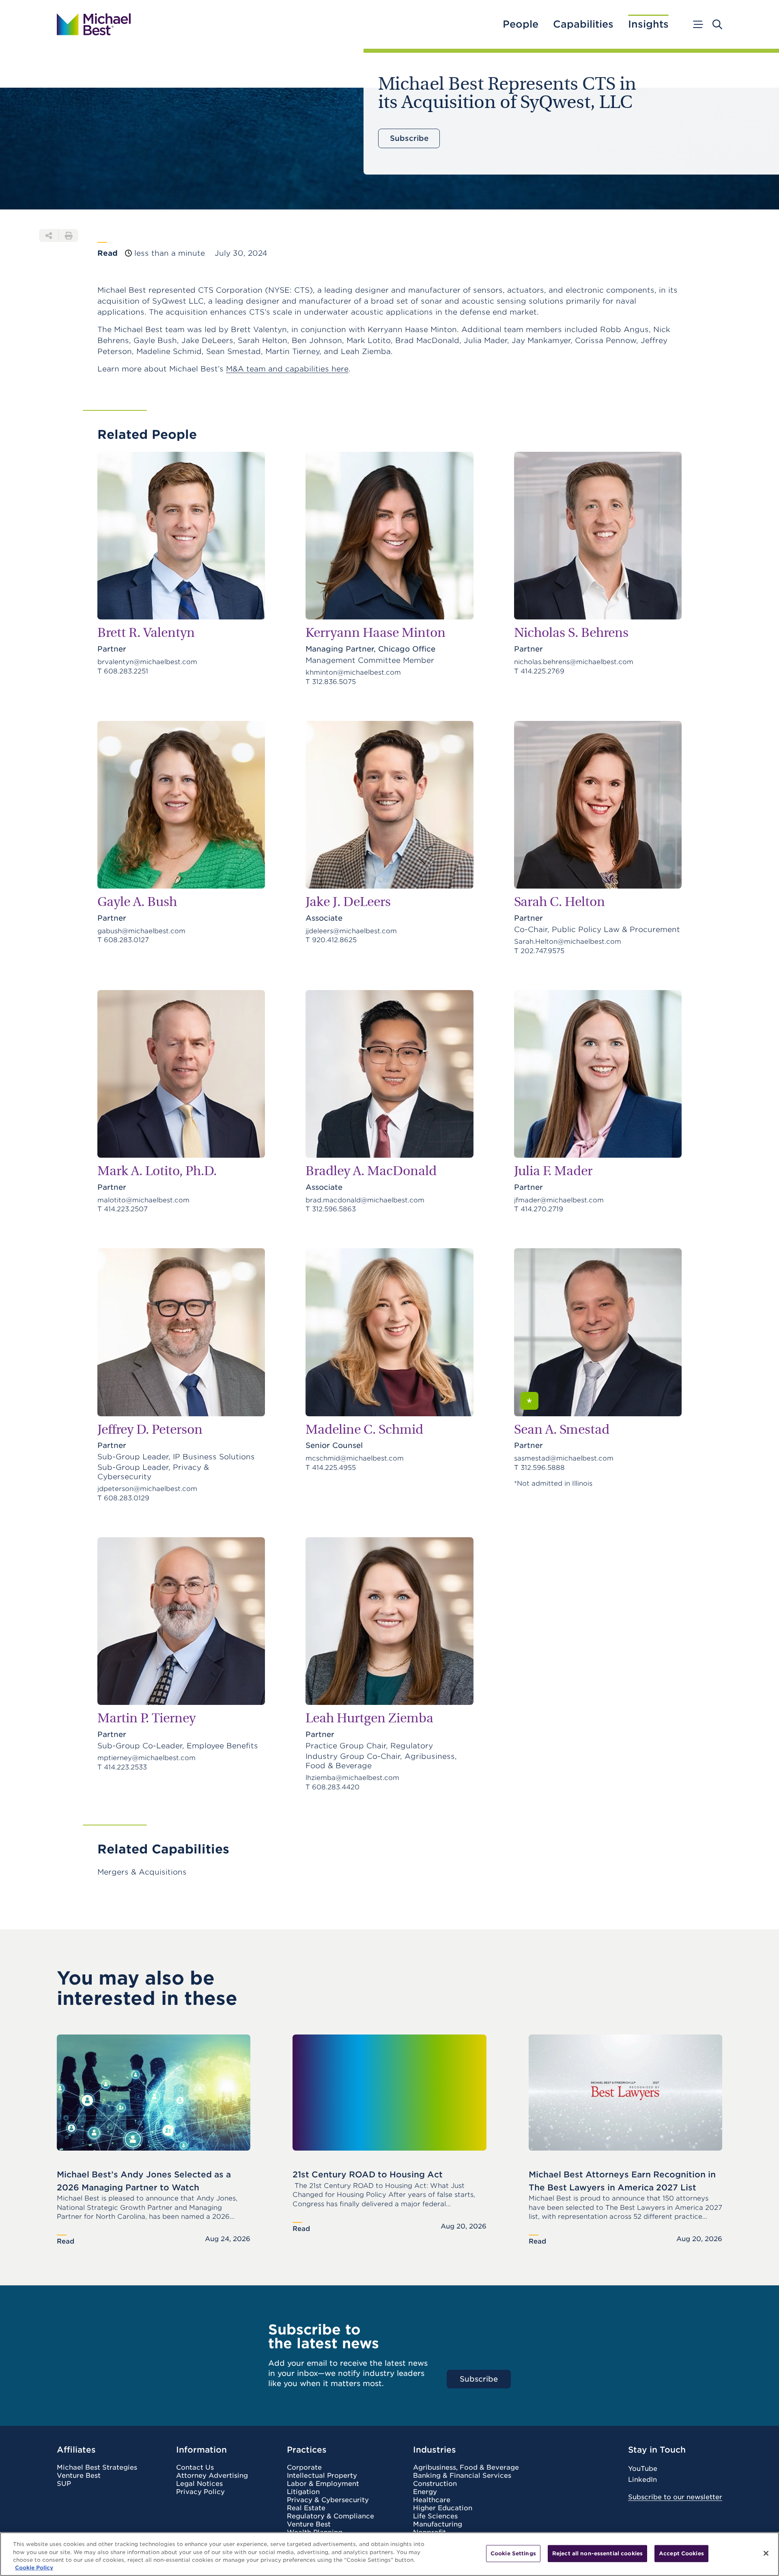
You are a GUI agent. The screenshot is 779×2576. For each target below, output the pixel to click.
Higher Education (443, 2508)
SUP (64, 2484)
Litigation (303, 2492)
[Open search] (717, 24)
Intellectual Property (322, 2476)
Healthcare (432, 2500)
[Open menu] (697, 24)
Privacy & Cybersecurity (328, 2500)
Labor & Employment (323, 2484)
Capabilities (583, 24)
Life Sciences (435, 2516)
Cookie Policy (34, 2568)
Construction (435, 2484)
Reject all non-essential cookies (597, 2553)
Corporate (304, 2468)
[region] (389, 2554)
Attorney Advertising (212, 2476)
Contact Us (195, 2468)
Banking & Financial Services (462, 2476)
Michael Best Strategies (97, 2468)
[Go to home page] (94, 24)
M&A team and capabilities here (287, 369)
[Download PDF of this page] (69, 235)
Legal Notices (199, 2484)
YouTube (643, 2469)
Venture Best (79, 2476)
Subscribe (409, 138)
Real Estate (306, 2508)
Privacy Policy (200, 2492)
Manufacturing (438, 2524)
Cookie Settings (513, 2553)
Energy (425, 2492)
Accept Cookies (681, 2553)
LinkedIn (642, 2480)
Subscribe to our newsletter (675, 2497)
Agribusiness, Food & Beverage (466, 2468)
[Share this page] (49, 235)
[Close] (766, 2553)
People (521, 24)
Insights (648, 24)
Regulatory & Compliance (330, 2516)
